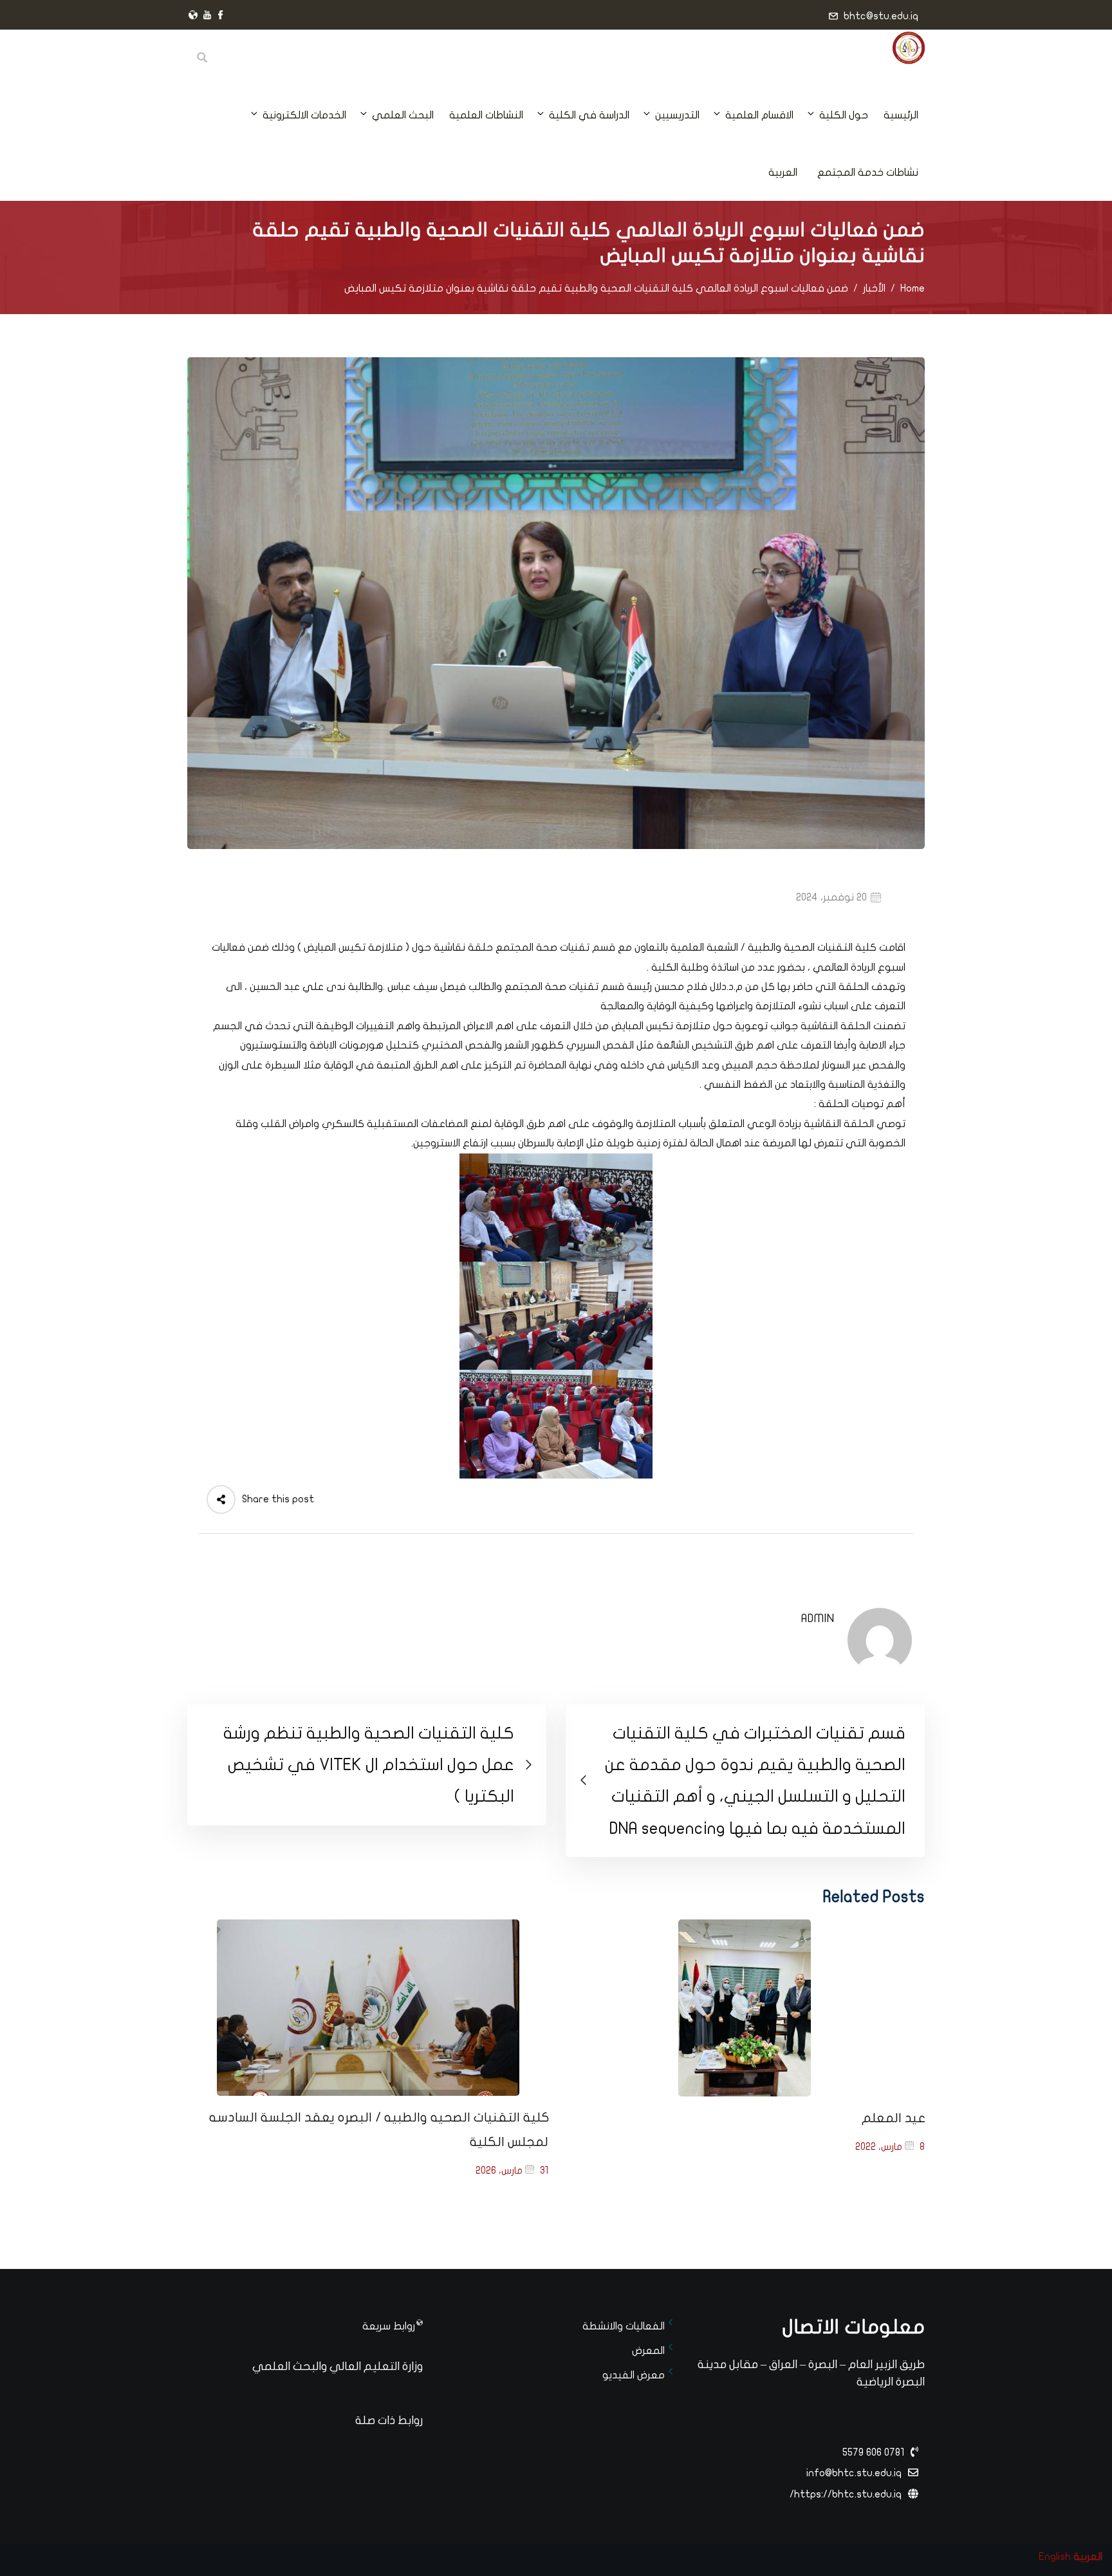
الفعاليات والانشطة (624, 2326)
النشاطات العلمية (486, 115)
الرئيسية (901, 115)
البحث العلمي (403, 115)
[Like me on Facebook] (221, 16)
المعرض (648, 2351)
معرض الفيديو (634, 2375)
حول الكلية (844, 115)
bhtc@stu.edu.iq (881, 16)
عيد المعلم (894, 2118)
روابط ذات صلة (389, 2421)
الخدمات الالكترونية (304, 115)
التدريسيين (677, 115)
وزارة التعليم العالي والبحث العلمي (338, 2366)
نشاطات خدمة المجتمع (868, 173)
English (1055, 2557)
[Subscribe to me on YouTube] (207, 16)
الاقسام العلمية (759, 115)
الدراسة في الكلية (589, 115)
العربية (783, 173)
